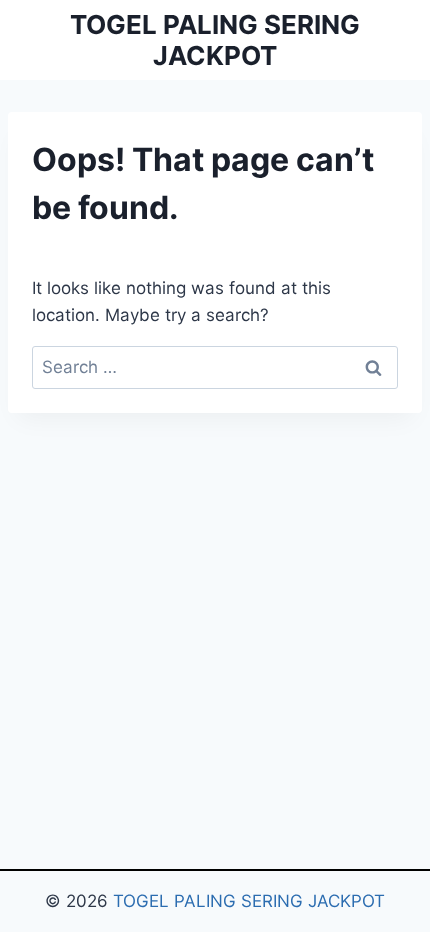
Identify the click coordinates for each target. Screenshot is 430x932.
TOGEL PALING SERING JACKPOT (249, 901)
